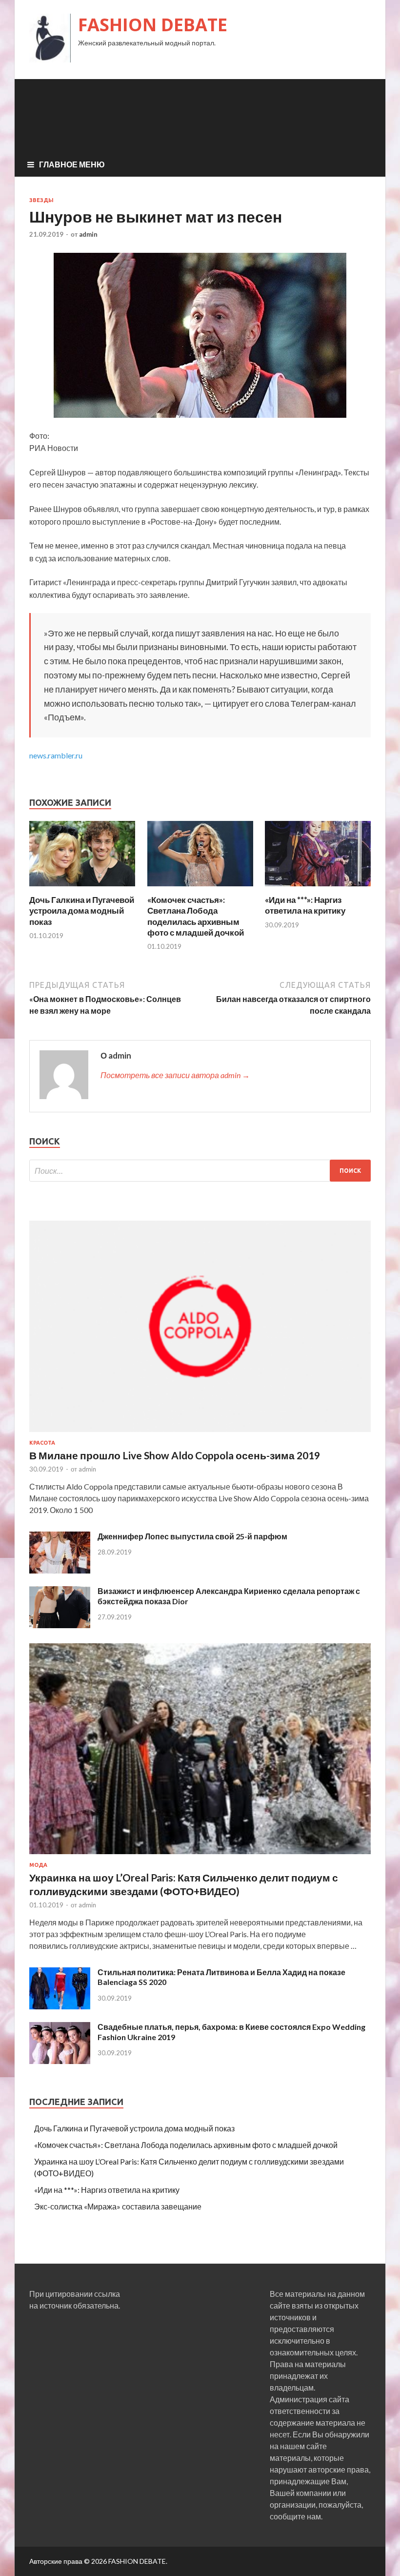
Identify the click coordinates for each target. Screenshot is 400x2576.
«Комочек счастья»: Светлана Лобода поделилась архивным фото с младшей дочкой (196, 916)
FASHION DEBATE (153, 25)
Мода (38, 1865)
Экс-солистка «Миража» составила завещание (118, 2206)
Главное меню (72, 164)
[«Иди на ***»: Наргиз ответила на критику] (318, 889)
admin (88, 234)
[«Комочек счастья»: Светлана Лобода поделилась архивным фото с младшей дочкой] (200, 889)
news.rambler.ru (56, 755)
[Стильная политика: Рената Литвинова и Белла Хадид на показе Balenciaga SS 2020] (60, 2006)
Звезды (41, 200)
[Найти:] (200, 1171)
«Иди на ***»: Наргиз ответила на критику (305, 905)
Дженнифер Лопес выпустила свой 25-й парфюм (192, 1536)
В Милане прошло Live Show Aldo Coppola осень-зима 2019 (175, 1455)
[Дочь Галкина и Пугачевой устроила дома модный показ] (82, 889)
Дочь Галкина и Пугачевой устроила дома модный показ (82, 910)
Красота (42, 1443)
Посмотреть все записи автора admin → (175, 1075)
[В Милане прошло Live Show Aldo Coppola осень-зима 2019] (200, 1434)
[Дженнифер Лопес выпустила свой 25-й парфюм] (60, 1570)
